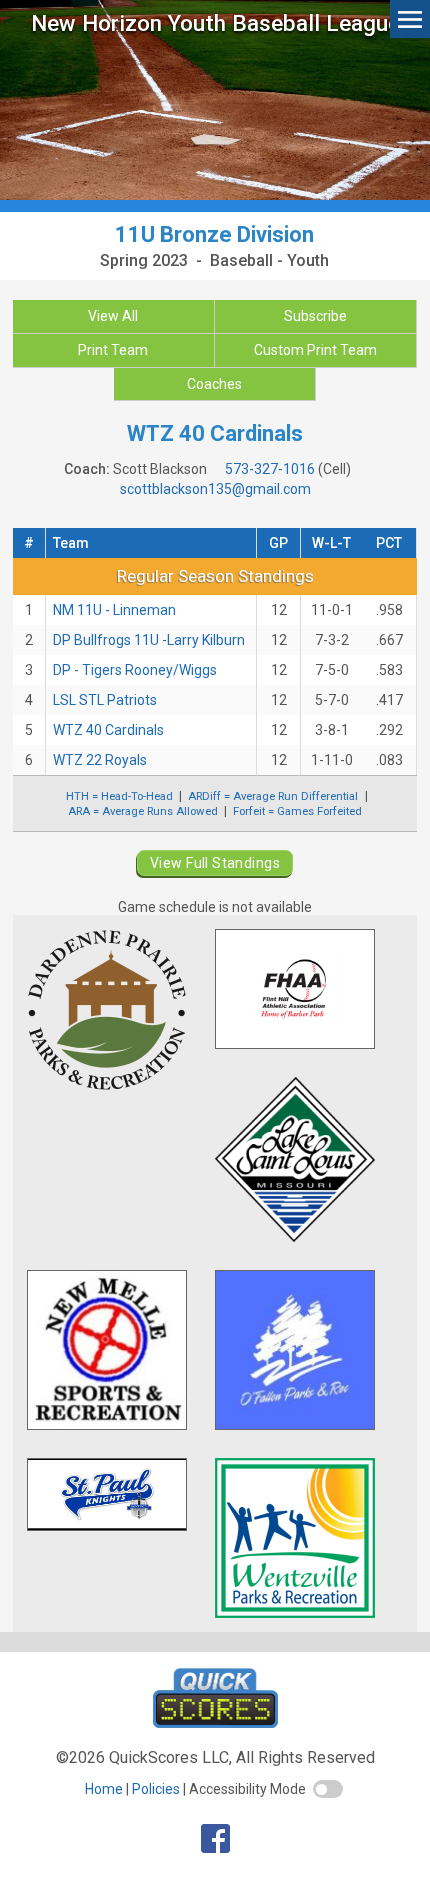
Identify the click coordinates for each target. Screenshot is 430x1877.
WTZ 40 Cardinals (108, 730)
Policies (156, 1789)
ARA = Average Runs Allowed (143, 811)
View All (113, 316)
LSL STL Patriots (105, 700)
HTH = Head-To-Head (119, 796)
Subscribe (315, 316)
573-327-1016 (270, 469)
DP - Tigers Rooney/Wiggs (135, 670)
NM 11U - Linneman (114, 610)
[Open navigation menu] (410, 18)
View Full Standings (215, 863)
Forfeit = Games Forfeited (297, 811)
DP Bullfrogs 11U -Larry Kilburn (149, 640)
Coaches (214, 384)
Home (104, 1789)
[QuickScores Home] (215, 1722)
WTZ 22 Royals (100, 760)
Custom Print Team (315, 350)
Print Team (113, 350)
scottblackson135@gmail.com (215, 489)
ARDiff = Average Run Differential (273, 796)
